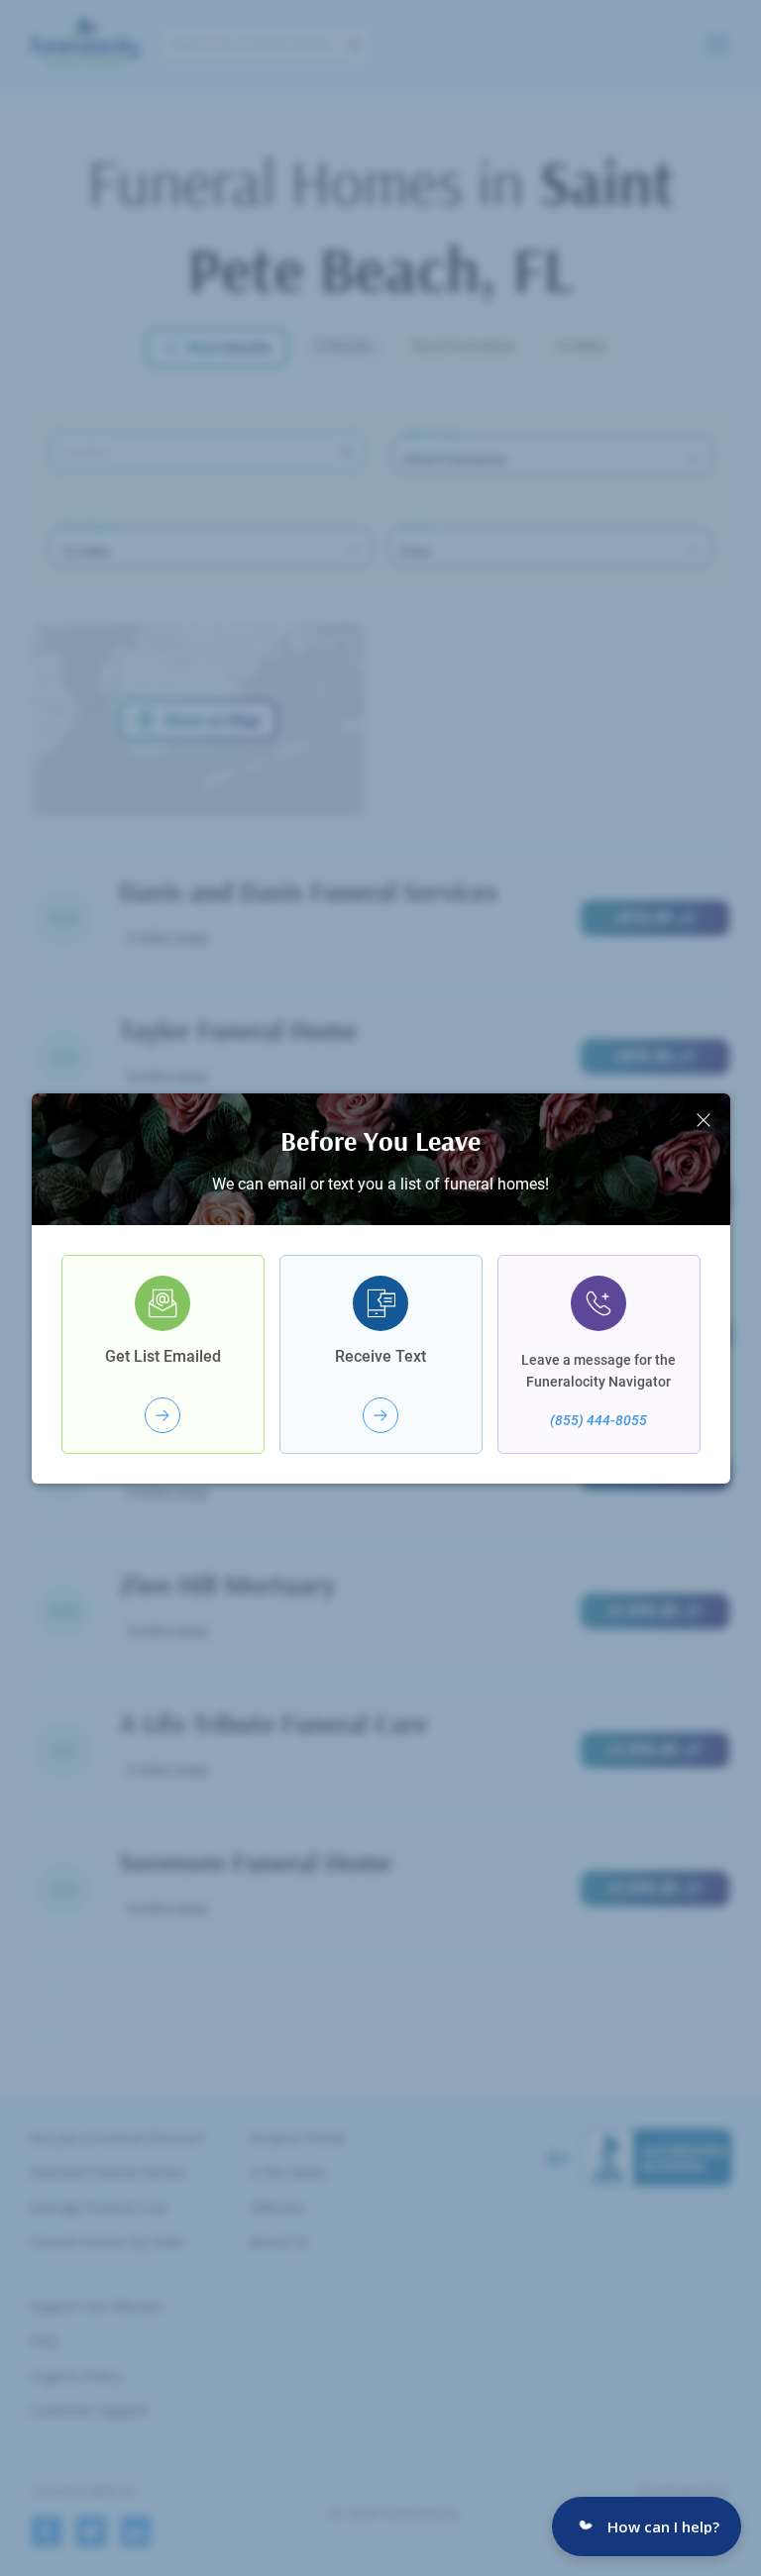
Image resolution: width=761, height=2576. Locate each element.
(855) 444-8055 (598, 1420)
